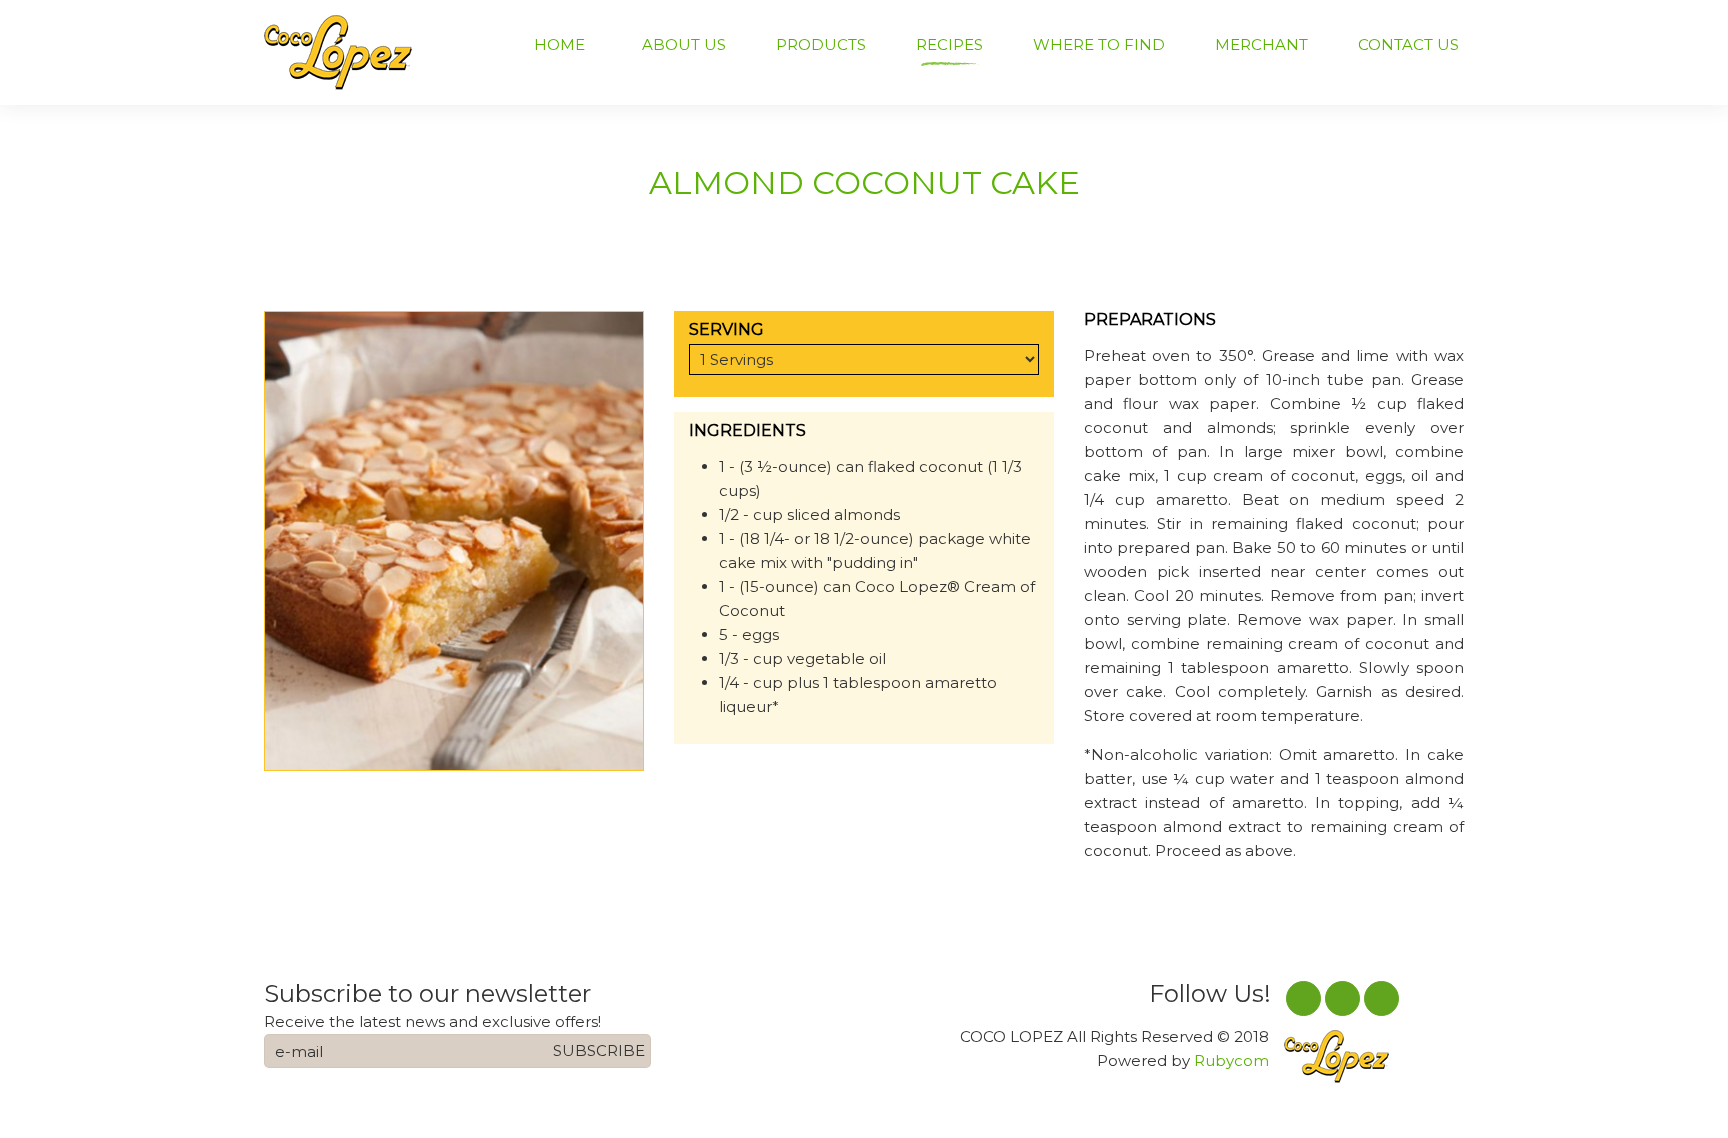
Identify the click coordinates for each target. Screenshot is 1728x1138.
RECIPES (949, 44)
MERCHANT (1261, 44)
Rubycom (1231, 1060)
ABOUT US (684, 44)
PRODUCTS (821, 44)
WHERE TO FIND (1099, 44)
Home (559, 44)
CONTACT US (1408, 44)
